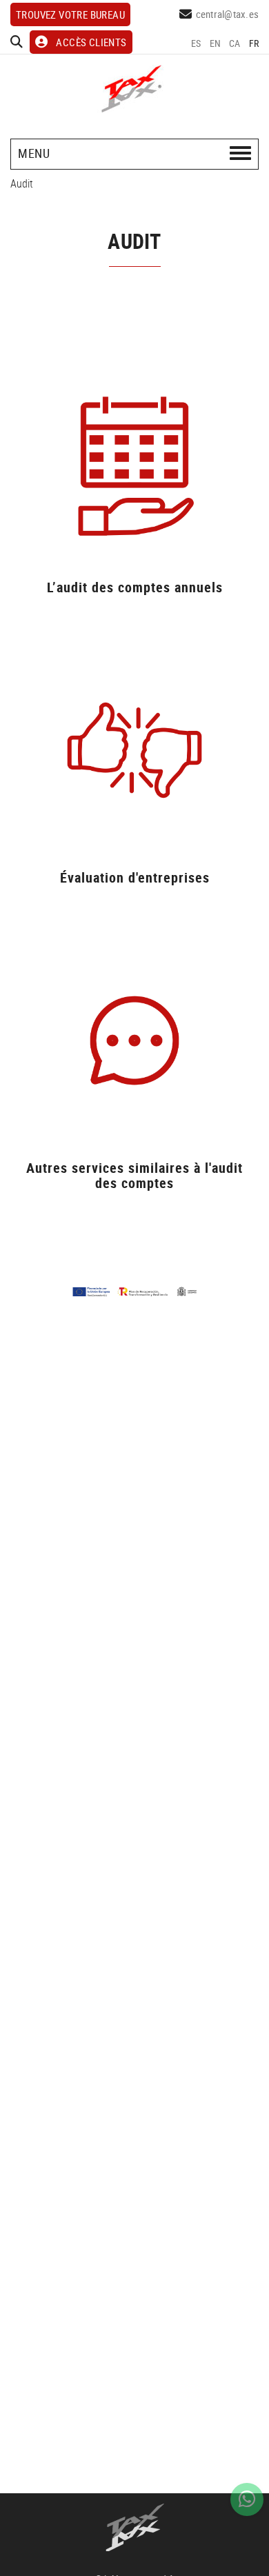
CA (235, 43)
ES (196, 43)
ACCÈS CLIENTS (91, 42)
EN (216, 43)
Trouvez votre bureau (70, 14)
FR (254, 43)
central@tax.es (228, 14)
